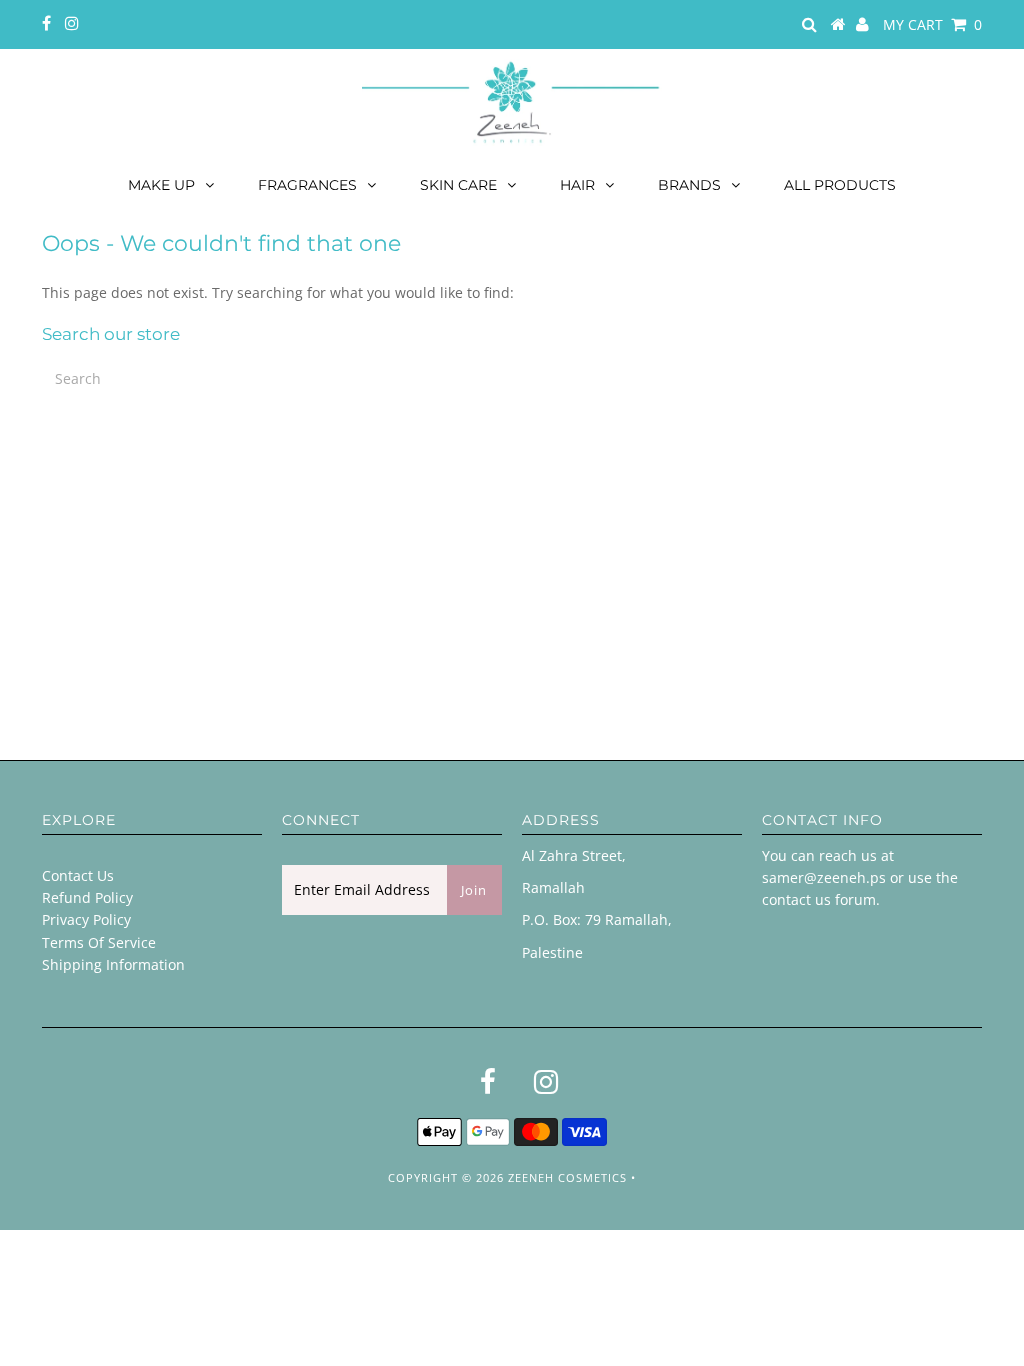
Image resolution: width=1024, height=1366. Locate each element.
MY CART (932, 24)
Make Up (161, 185)
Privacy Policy (86, 919)
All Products (840, 185)
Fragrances (307, 185)
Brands (689, 185)
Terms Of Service (99, 942)
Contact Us (78, 875)
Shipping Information (113, 964)
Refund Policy (87, 897)
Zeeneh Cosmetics (567, 1177)
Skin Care (458, 185)
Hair (577, 185)
